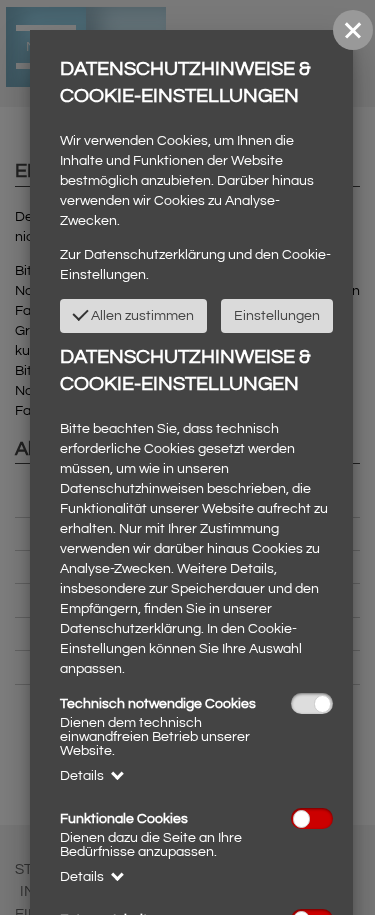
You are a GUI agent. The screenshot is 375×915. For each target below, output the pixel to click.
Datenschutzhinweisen (132, 489)
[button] (353, 30)
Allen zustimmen (141, 316)
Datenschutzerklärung (154, 255)
